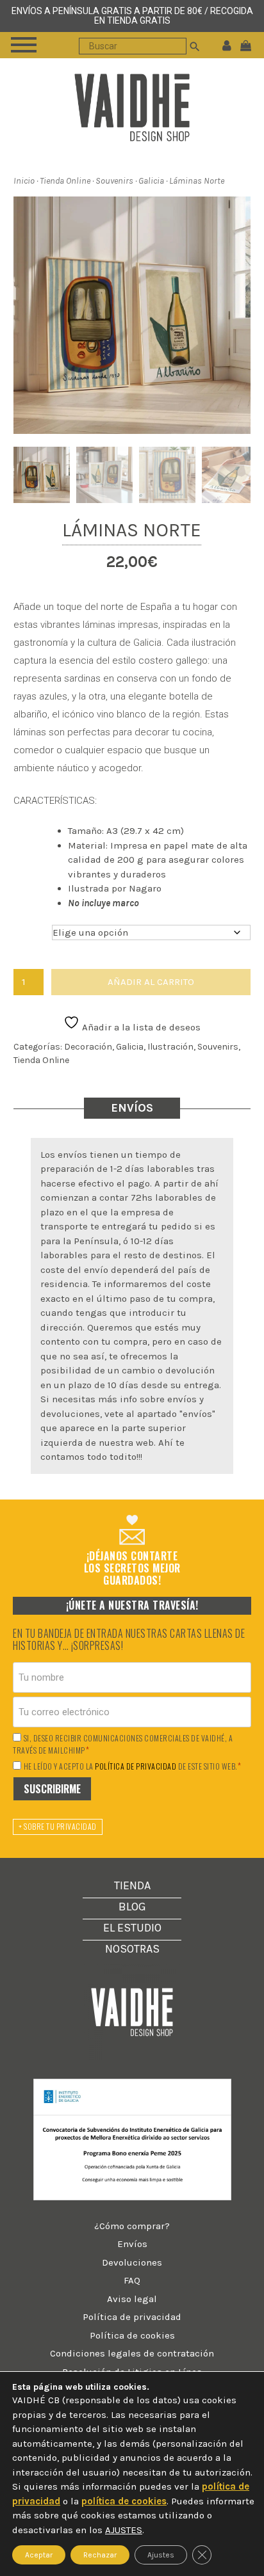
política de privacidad (136, 1766)
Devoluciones (132, 2262)
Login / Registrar (227, 45)
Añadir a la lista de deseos (140, 1027)
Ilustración (170, 1047)
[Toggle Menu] (24, 45)
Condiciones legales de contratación (132, 2353)
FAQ (132, 2280)
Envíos (132, 2244)
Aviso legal (132, 2299)
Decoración (88, 1047)
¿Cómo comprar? (132, 2226)
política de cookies (124, 2501)
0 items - (249, 45)
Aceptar (39, 2555)
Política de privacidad (132, 2317)
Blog (132, 1907)
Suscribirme (52, 1789)
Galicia (151, 181)
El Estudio (132, 1928)
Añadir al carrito (151, 982)
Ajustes (161, 2555)
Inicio (24, 181)
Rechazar (100, 2555)
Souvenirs (114, 181)
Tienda (132, 1885)
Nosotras (132, 1949)
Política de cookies (132, 2335)
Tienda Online (65, 181)
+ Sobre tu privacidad (58, 1826)
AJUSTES (124, 2530)
